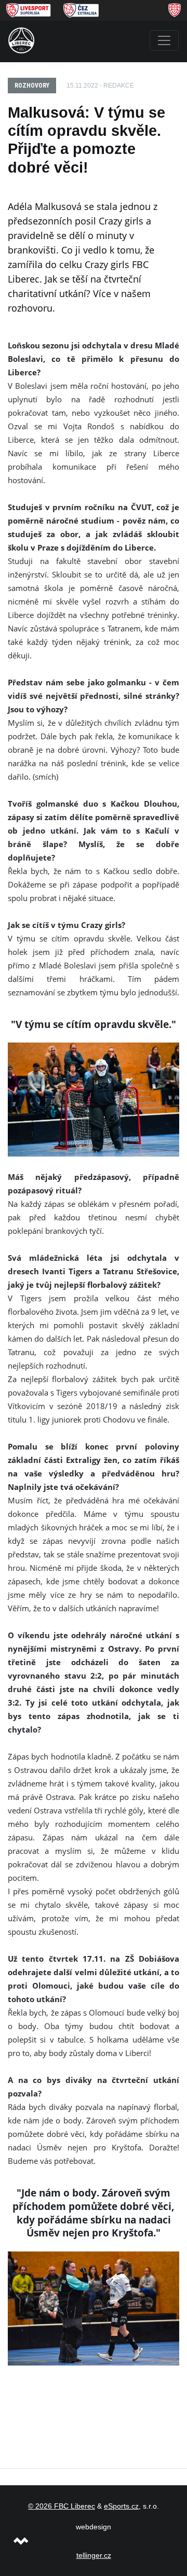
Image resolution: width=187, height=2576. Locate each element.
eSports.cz (121, 2506)
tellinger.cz (94, 2555)
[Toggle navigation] (164, 40)
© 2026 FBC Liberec (62, 2506)
